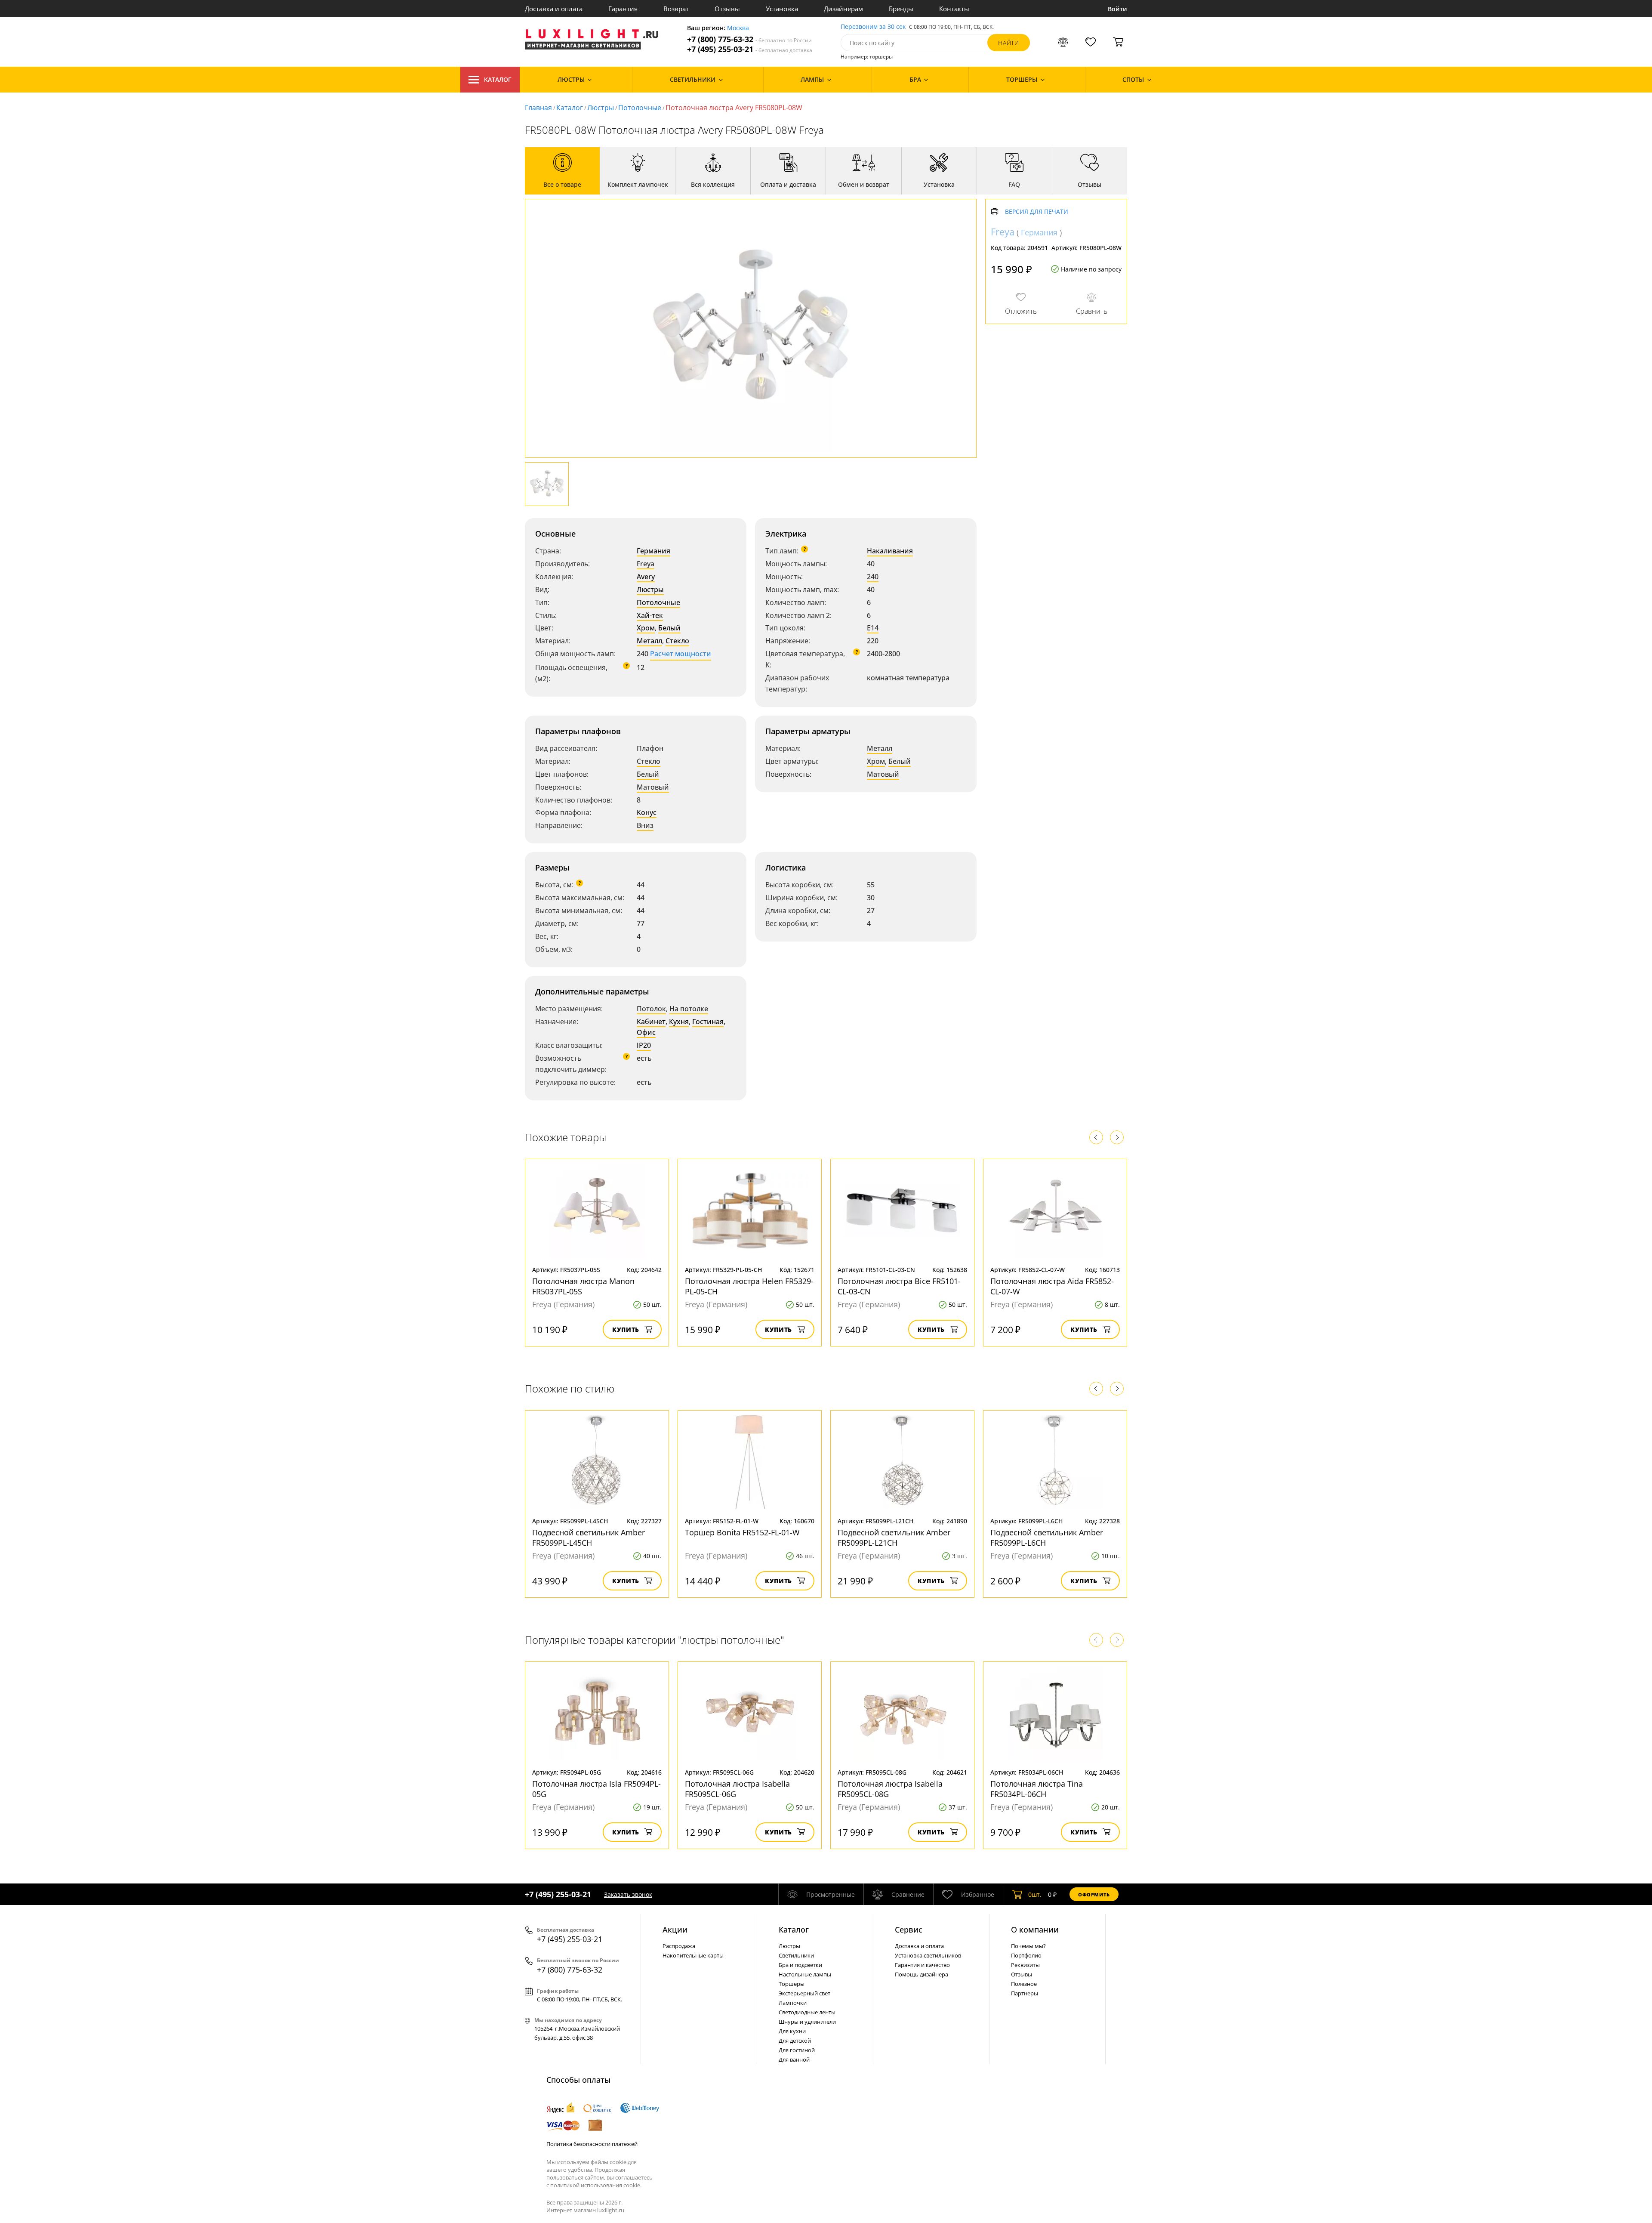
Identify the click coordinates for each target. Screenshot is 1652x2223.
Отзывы (727, 9)
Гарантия (623, 9)
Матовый (653, 787)
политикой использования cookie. (596, 2185)
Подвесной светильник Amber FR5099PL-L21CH (894, 1538)
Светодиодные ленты (807, 2012)
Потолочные (640, 108)
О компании (1035, 1930)
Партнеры (1025, 1993)
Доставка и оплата (554, 9)
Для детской (795, 2041)
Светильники (796, 1955)
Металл (649, 641)
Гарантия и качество (922, 1965)
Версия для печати (1037, 212)
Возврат (676, 9)
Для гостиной (797, 2050)
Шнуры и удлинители (807, 2022)
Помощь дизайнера (922, 1974)
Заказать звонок (628, 1894)
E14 (873, 628)
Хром (646, 628)
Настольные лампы (805, 1974)
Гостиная (708, 1022)
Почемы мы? (1028, 1946)
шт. (1035, 1894)
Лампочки (793, 2003)
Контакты (954, 9)
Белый (669, 628)
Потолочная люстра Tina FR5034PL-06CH (1037, 1789)
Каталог (498, 79)
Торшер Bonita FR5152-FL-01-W (742, 1532)
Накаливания (890, 551)
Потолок (651, 1009)
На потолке (689, 1009)
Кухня (679, 1022)
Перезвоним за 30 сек (873, 27)
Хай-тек (650, 615)
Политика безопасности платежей (592, 2144)
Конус (647, 812)
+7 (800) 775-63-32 (749, 39)
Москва (738, 28)
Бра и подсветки (800, 1965)
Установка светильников (928, 1955)
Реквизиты (1025, 1965)
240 (873, 577)
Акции (675, 1930)
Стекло (677, 641)
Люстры (601, 108)
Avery (646, 577)
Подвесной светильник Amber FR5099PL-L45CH (589, 1538)
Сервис (909, 1930)
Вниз (645, 825)
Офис (646, 1032)
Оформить (1094, 1894)
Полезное (1024, 1984)
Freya (646, 564)
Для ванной (794, 2059)
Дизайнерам (843, 9)
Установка (782, 9)
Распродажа (679, 1946)
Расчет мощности (681, 654)
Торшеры (792, 1984)
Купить (626, 1329)
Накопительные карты (693, 1955)
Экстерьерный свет (804, 1993)
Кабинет (651, 1022)
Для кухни (792, 2031)
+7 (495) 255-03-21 (750, 49)
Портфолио (1026, 1955)
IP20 (644, 1045)
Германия (653, 551)
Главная (538, 108)
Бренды (901, 9)
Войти (1117, 9)
